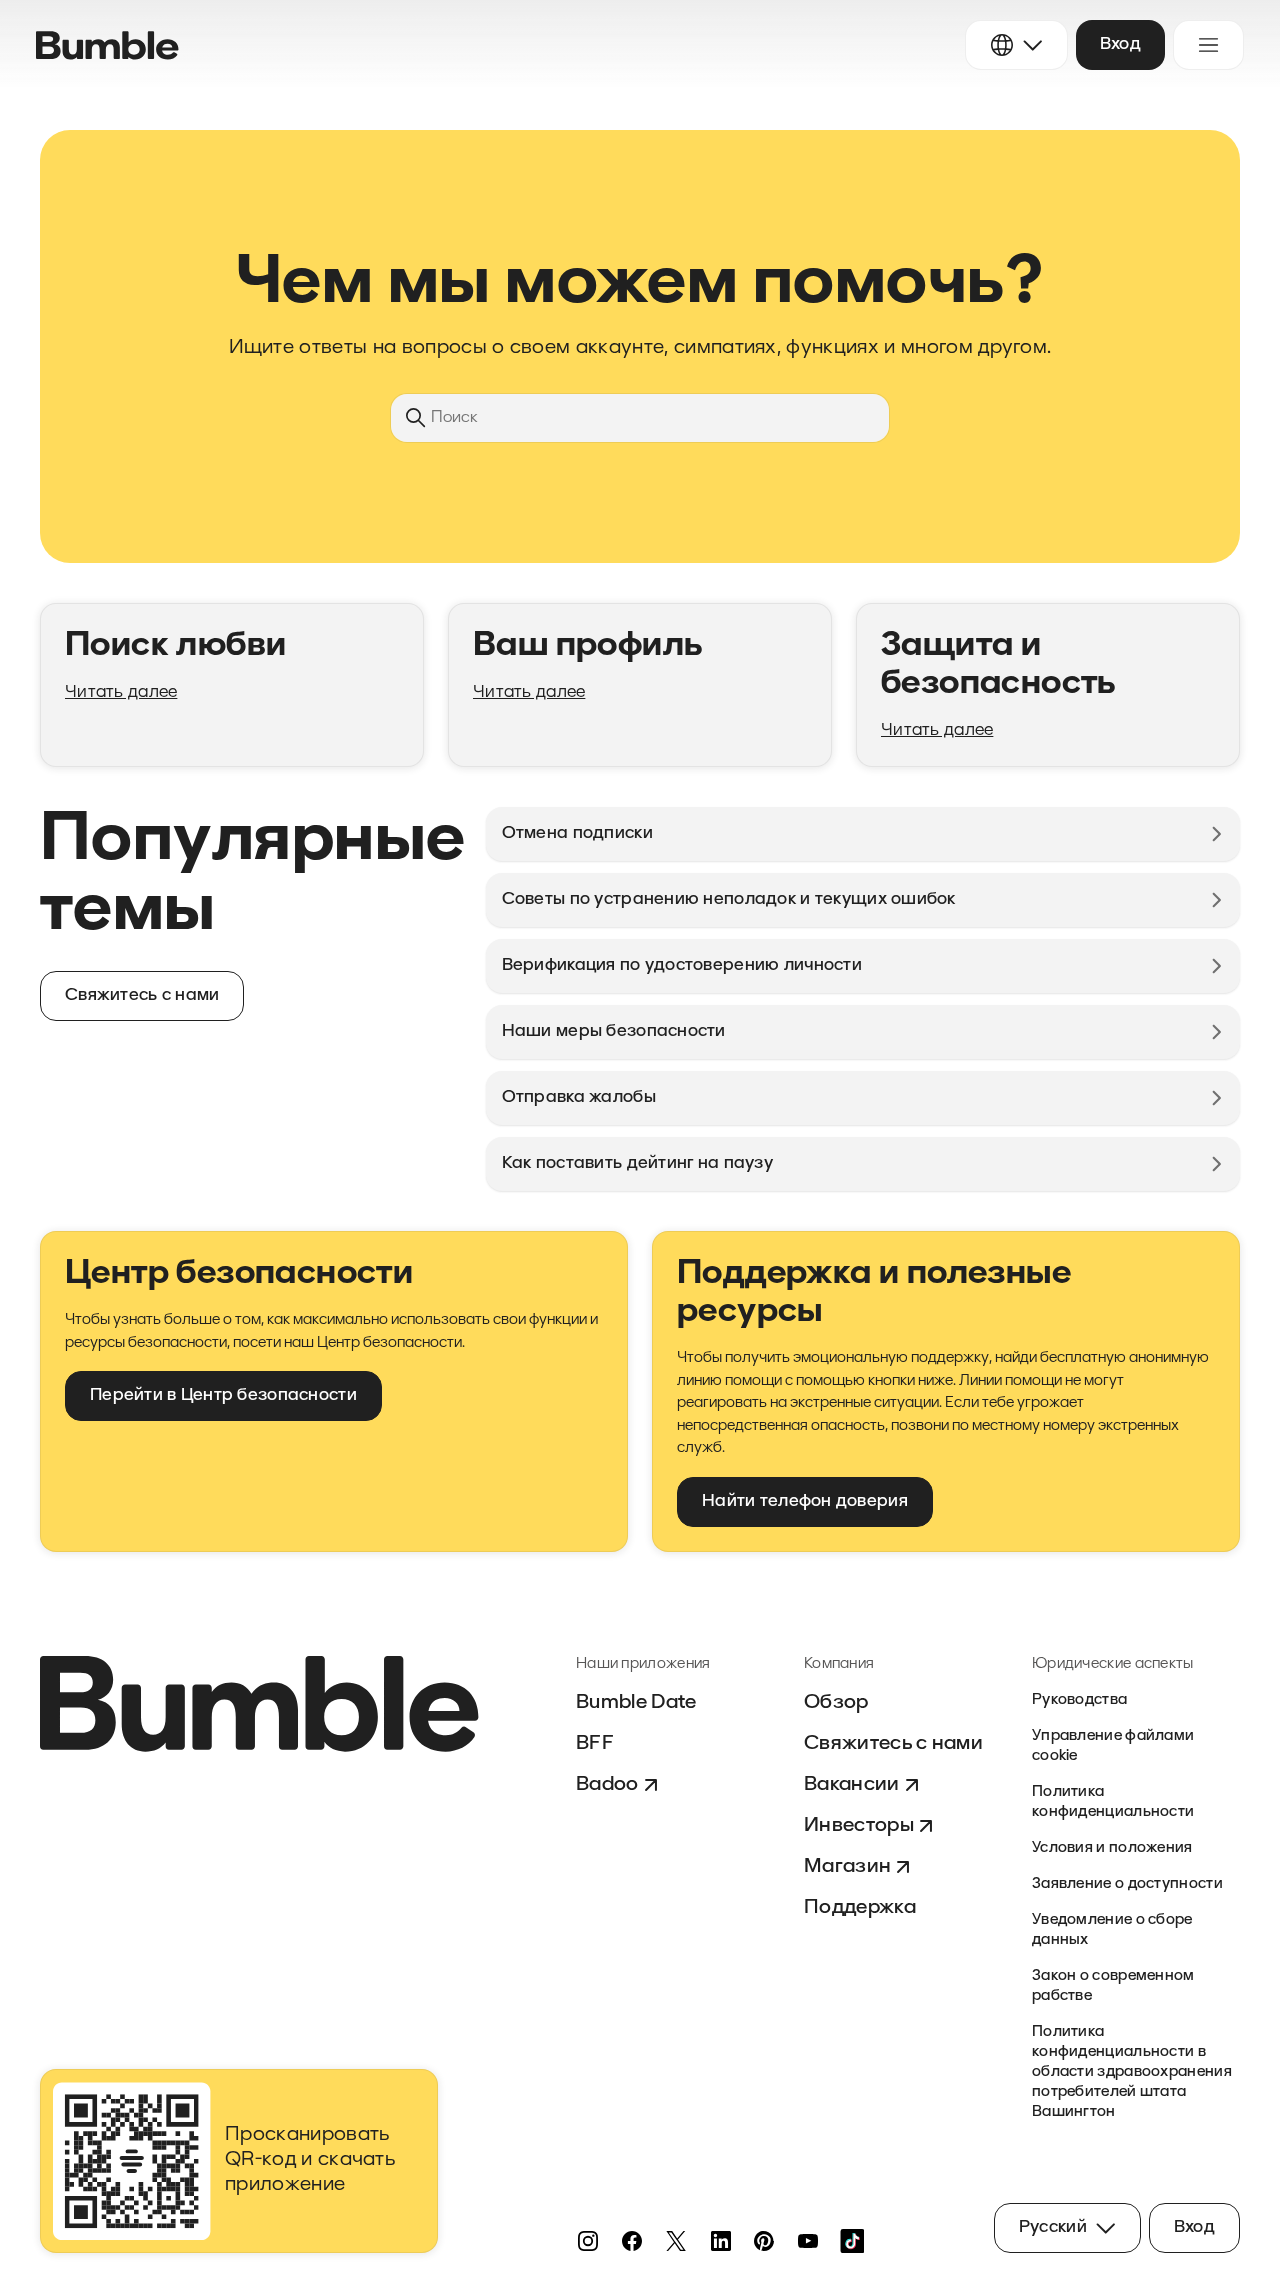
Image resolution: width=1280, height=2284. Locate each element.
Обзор (836, 1703)
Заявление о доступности (1127, 1884)
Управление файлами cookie (1113, 1746)
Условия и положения (1112, 1848)
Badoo (607, 1785)
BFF (595, 1744)
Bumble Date (636, 1703)
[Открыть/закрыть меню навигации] (1208, 45)
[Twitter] (676, 2241)
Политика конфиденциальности (1113, 1802)
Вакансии (852, 1785)
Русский (1053, 2227)
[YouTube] (808, 2241)
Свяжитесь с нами (893, 1744)
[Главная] (107, 45)
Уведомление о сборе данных (1112, 1930)
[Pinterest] (764, 2241)
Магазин (847, 1867)
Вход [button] (1120, 44)
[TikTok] (852, 2241)
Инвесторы (859, 1826)
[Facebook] (632, 2241)
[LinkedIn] (720, 2241)
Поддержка (860, 1908)
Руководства (1079, 1700)
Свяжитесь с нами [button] (142, 995)
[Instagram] (588, 2241)
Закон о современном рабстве (1113, 1986)
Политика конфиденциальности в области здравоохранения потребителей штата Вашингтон (1132, 2072)
